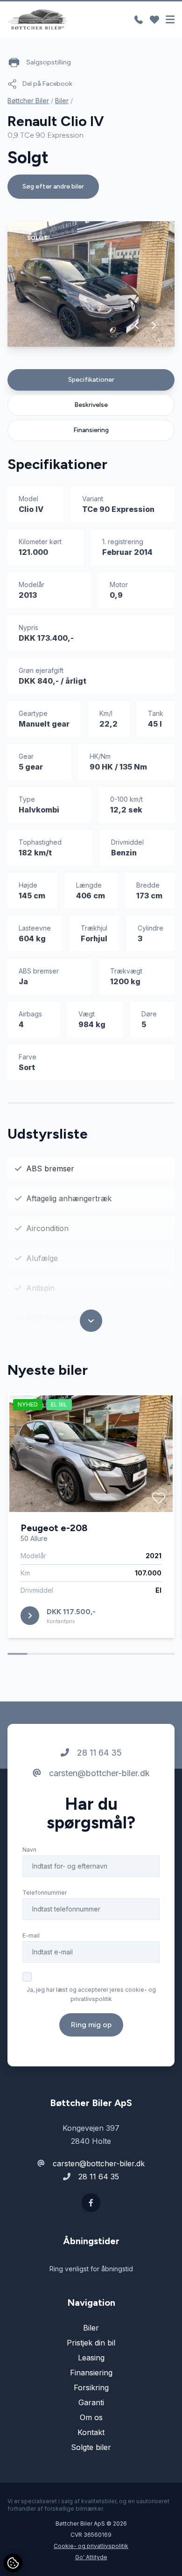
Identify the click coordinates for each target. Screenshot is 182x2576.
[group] (91, 284)
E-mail (31, 1935)
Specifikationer (91, 380)
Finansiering (91, 430)
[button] (137, 325)
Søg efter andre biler (53, 186)
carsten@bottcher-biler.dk (98, 1773)
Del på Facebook (47, 84)
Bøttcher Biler (28, 101)
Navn (29, 1850)
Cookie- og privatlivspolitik (91, 2546)
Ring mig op (91, 2025)
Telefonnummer (45, 1893)
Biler (62, 101)
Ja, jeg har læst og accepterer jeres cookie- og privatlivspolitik (91, 1994)
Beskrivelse (91, 405)
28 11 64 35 (98, 1753)
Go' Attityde (91, 2557)
